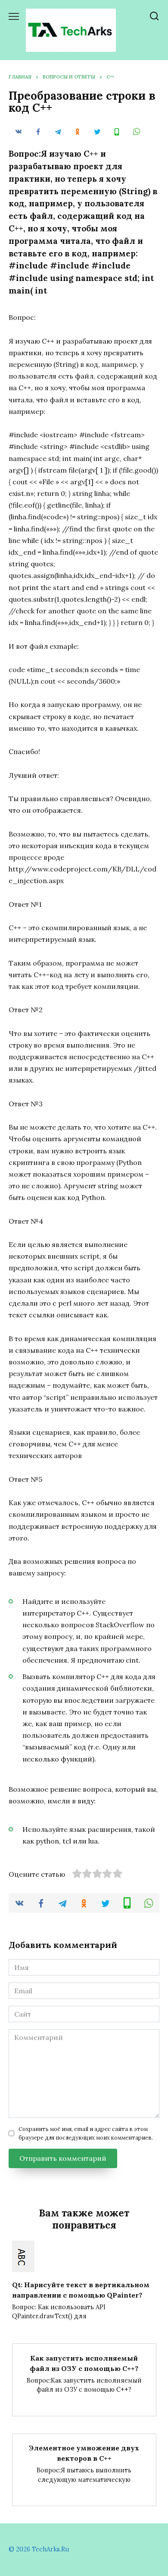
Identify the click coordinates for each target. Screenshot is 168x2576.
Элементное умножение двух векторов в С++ (84, 2453)
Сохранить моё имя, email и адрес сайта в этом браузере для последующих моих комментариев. (86, 2133)
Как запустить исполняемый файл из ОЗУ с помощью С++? (84, 2363)
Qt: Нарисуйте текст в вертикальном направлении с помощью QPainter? (81, 2289)
